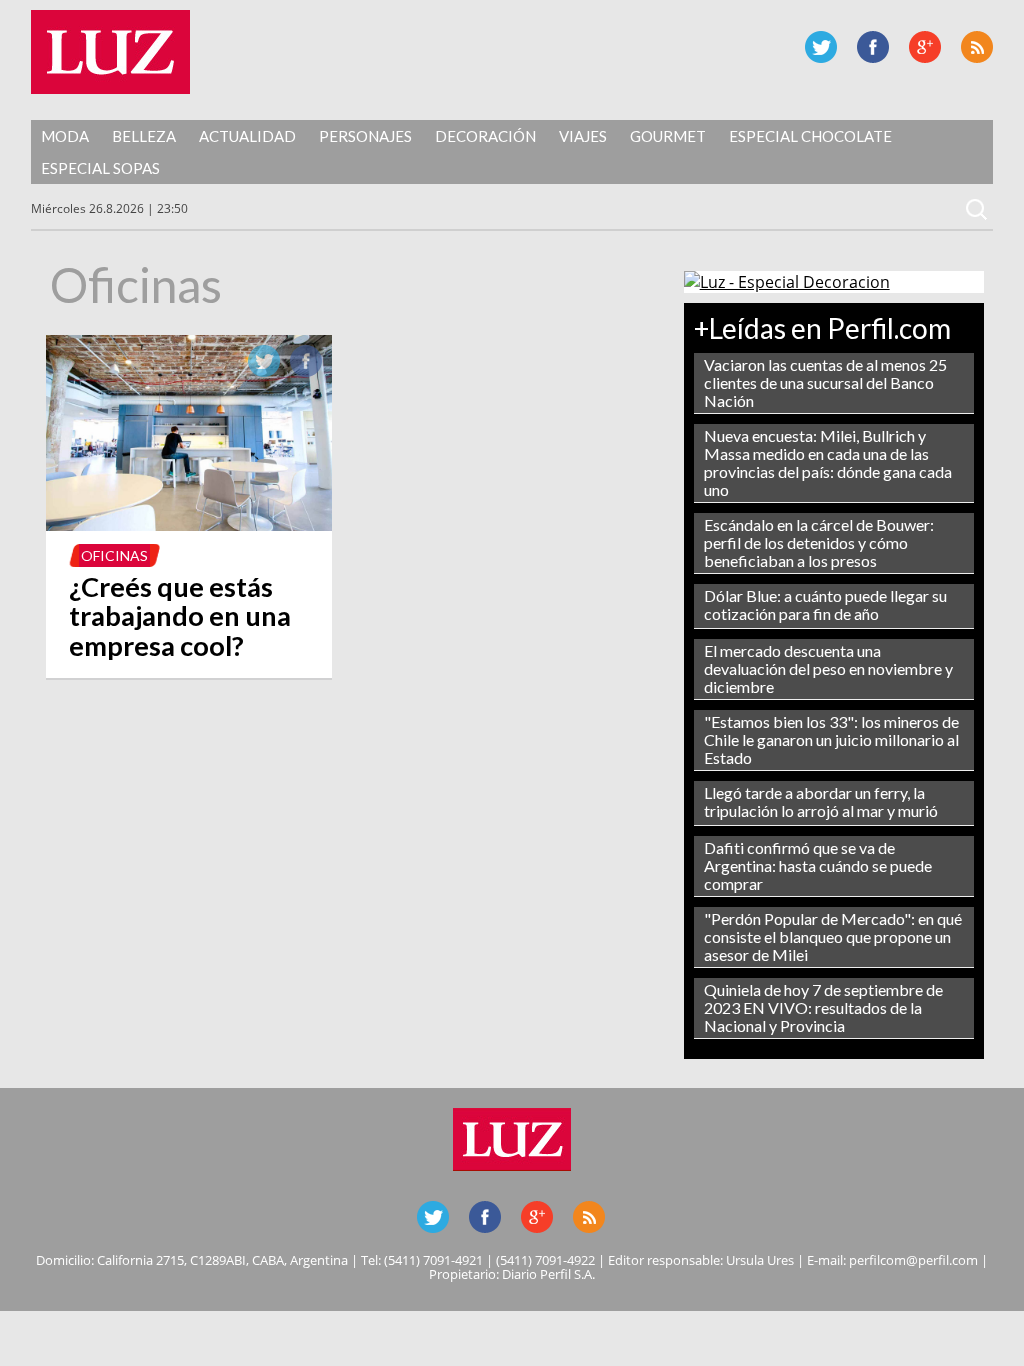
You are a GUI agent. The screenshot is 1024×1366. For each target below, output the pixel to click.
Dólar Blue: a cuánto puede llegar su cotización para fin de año (825, 604)
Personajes (365, 136)
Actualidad (247, 136)
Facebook (873, 47)
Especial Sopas (100, 168)
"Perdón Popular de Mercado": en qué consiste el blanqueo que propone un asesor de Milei (833, 936)
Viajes (583, 136)
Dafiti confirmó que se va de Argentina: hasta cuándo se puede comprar (818, 865)
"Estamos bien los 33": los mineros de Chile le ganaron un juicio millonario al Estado (831, 739)
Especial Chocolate (810, 136)
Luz (110, 52)
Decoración (485, 136)
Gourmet (668, 136)
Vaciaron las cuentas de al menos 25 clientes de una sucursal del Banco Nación (825, 382)
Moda (65, 136)
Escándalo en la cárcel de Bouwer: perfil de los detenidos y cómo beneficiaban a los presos (819, 542)
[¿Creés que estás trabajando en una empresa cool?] (188, 525)
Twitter (821, 47)
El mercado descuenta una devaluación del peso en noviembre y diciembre (828, 668)
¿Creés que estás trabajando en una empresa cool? (180, 616)
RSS (977, 47)
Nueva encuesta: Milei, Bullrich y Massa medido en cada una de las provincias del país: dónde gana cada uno (828, 462)
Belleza (144, 136)
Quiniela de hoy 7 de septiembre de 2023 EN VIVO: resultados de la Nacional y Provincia (823, 1007)
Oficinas (114, 555)
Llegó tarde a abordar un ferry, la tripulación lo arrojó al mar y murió (821, 801)
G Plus (925, 47)
